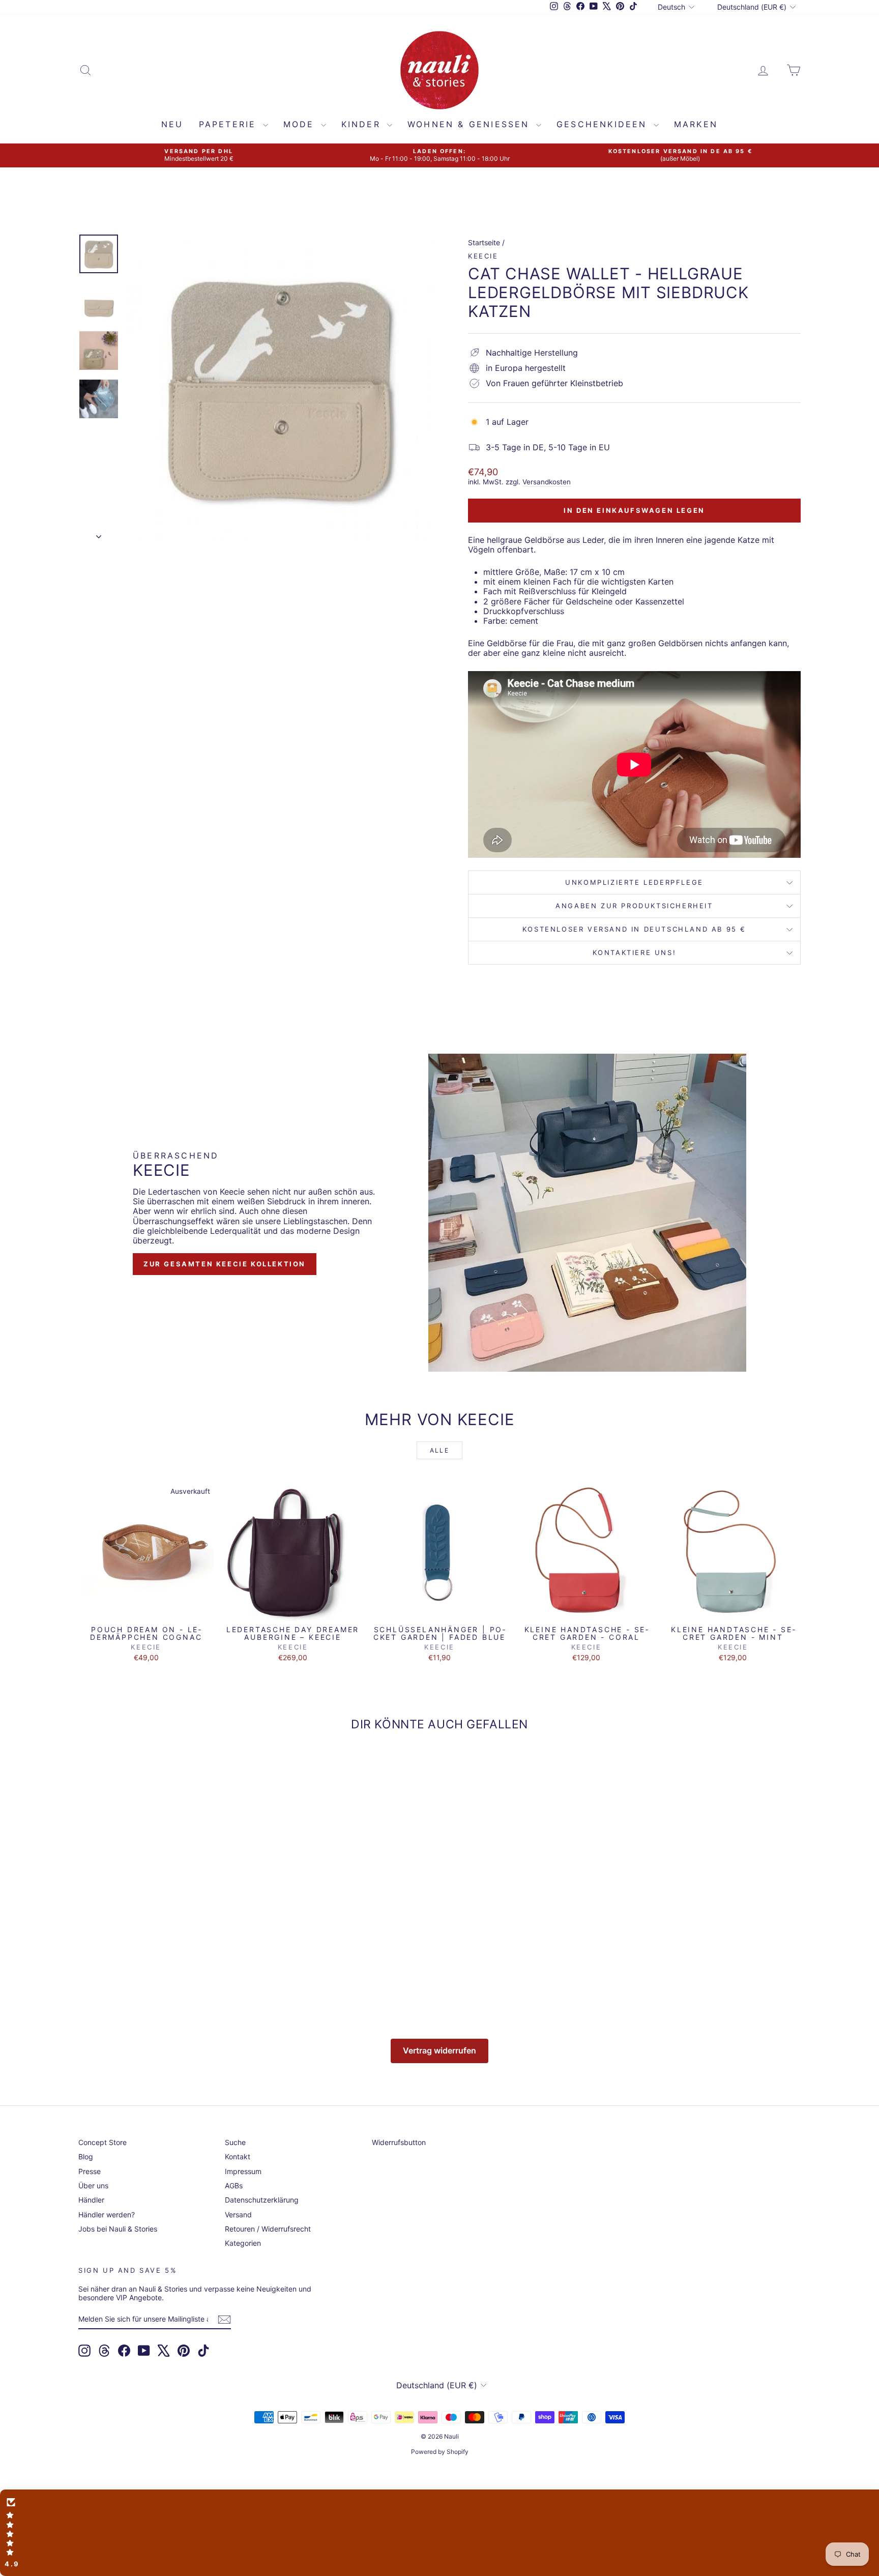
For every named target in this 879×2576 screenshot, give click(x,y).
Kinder (363, 124)
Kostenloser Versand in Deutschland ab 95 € (634, 929)
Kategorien (243, 2243)
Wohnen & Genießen (471, 124)
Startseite (484, 242)
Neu (172, 124)
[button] (439, 2533)
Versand (238, 2215)
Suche (235, 2142)
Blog (86, 2157)
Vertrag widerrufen (439, 2050)
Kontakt (238, 2157)
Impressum (243, 2171)
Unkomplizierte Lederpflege (634, 882)
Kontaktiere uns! (635, 952)
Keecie (483, 256)
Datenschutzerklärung (262, 2200)
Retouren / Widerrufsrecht (268, 2229)
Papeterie (230, 124)
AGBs (234, 2186)
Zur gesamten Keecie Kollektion (225, 1264)
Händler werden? (107, 2215)
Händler (91, 2200)
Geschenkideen (604, 124)
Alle (440, 1450)
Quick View (146, 1610)
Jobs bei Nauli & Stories (118, 2229)
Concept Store (102, 2142)
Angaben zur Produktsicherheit (634, 906)
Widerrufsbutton (399, 2142)
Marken (696, 124)
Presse (90, 2171)
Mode (301, 124)
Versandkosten (547, 482)
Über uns (93, 2186)
